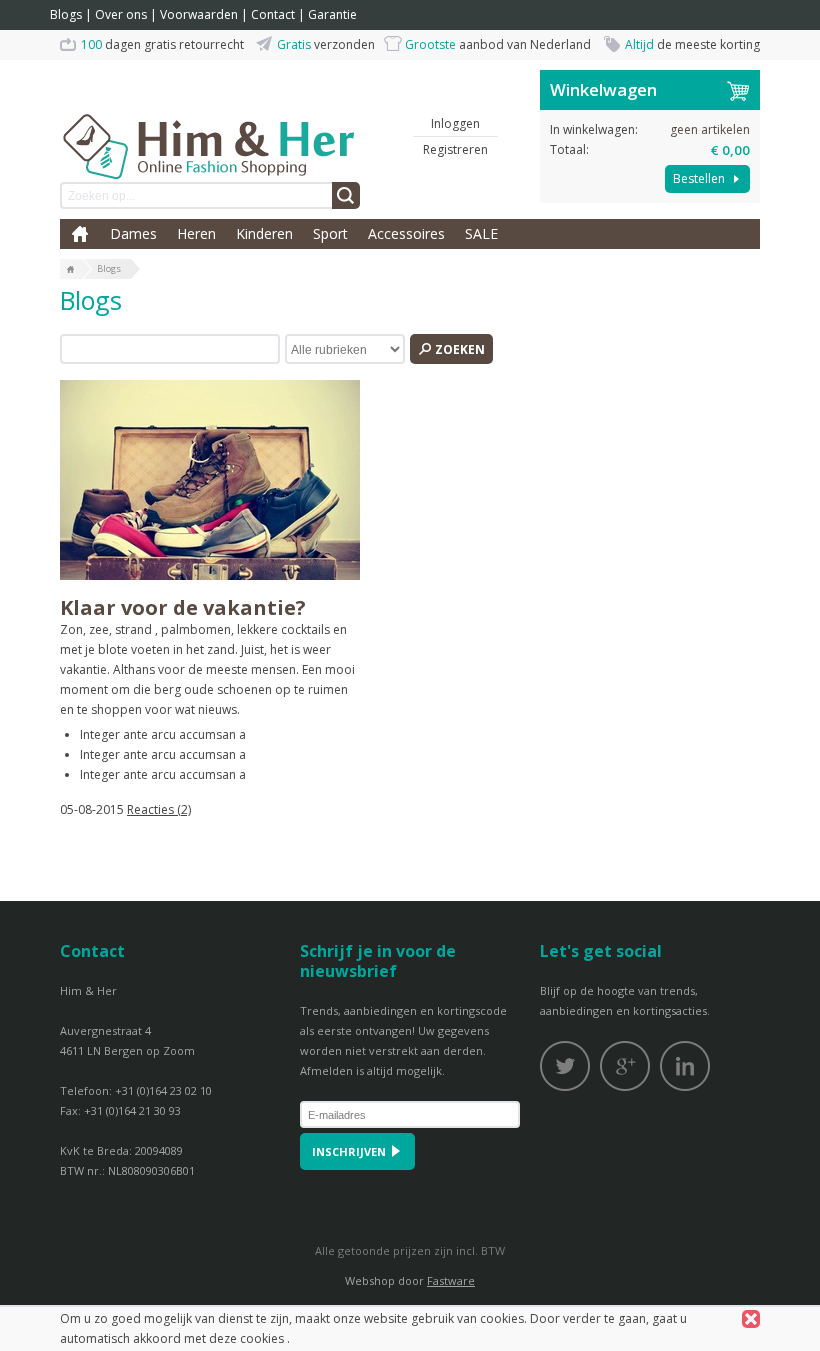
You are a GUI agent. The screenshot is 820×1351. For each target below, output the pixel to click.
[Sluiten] (751, 1319)
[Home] (71, 270)
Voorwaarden (199, 14)
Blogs (66, 14)
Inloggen (455, 123)
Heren (196, 233)
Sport (330, 233)
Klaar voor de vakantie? (183, 607)
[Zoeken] (346, 195)
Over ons (121, 14)
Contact (273, 14)
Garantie (332, 14)
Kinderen (264, 233)
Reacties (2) (159, 809)
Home (80, 234)
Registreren (455, 149)
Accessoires (406, 233)
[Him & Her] (210, 125)
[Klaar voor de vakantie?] (210, 480)
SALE (481, 233)
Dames (133, 233)
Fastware (451, 1280)
